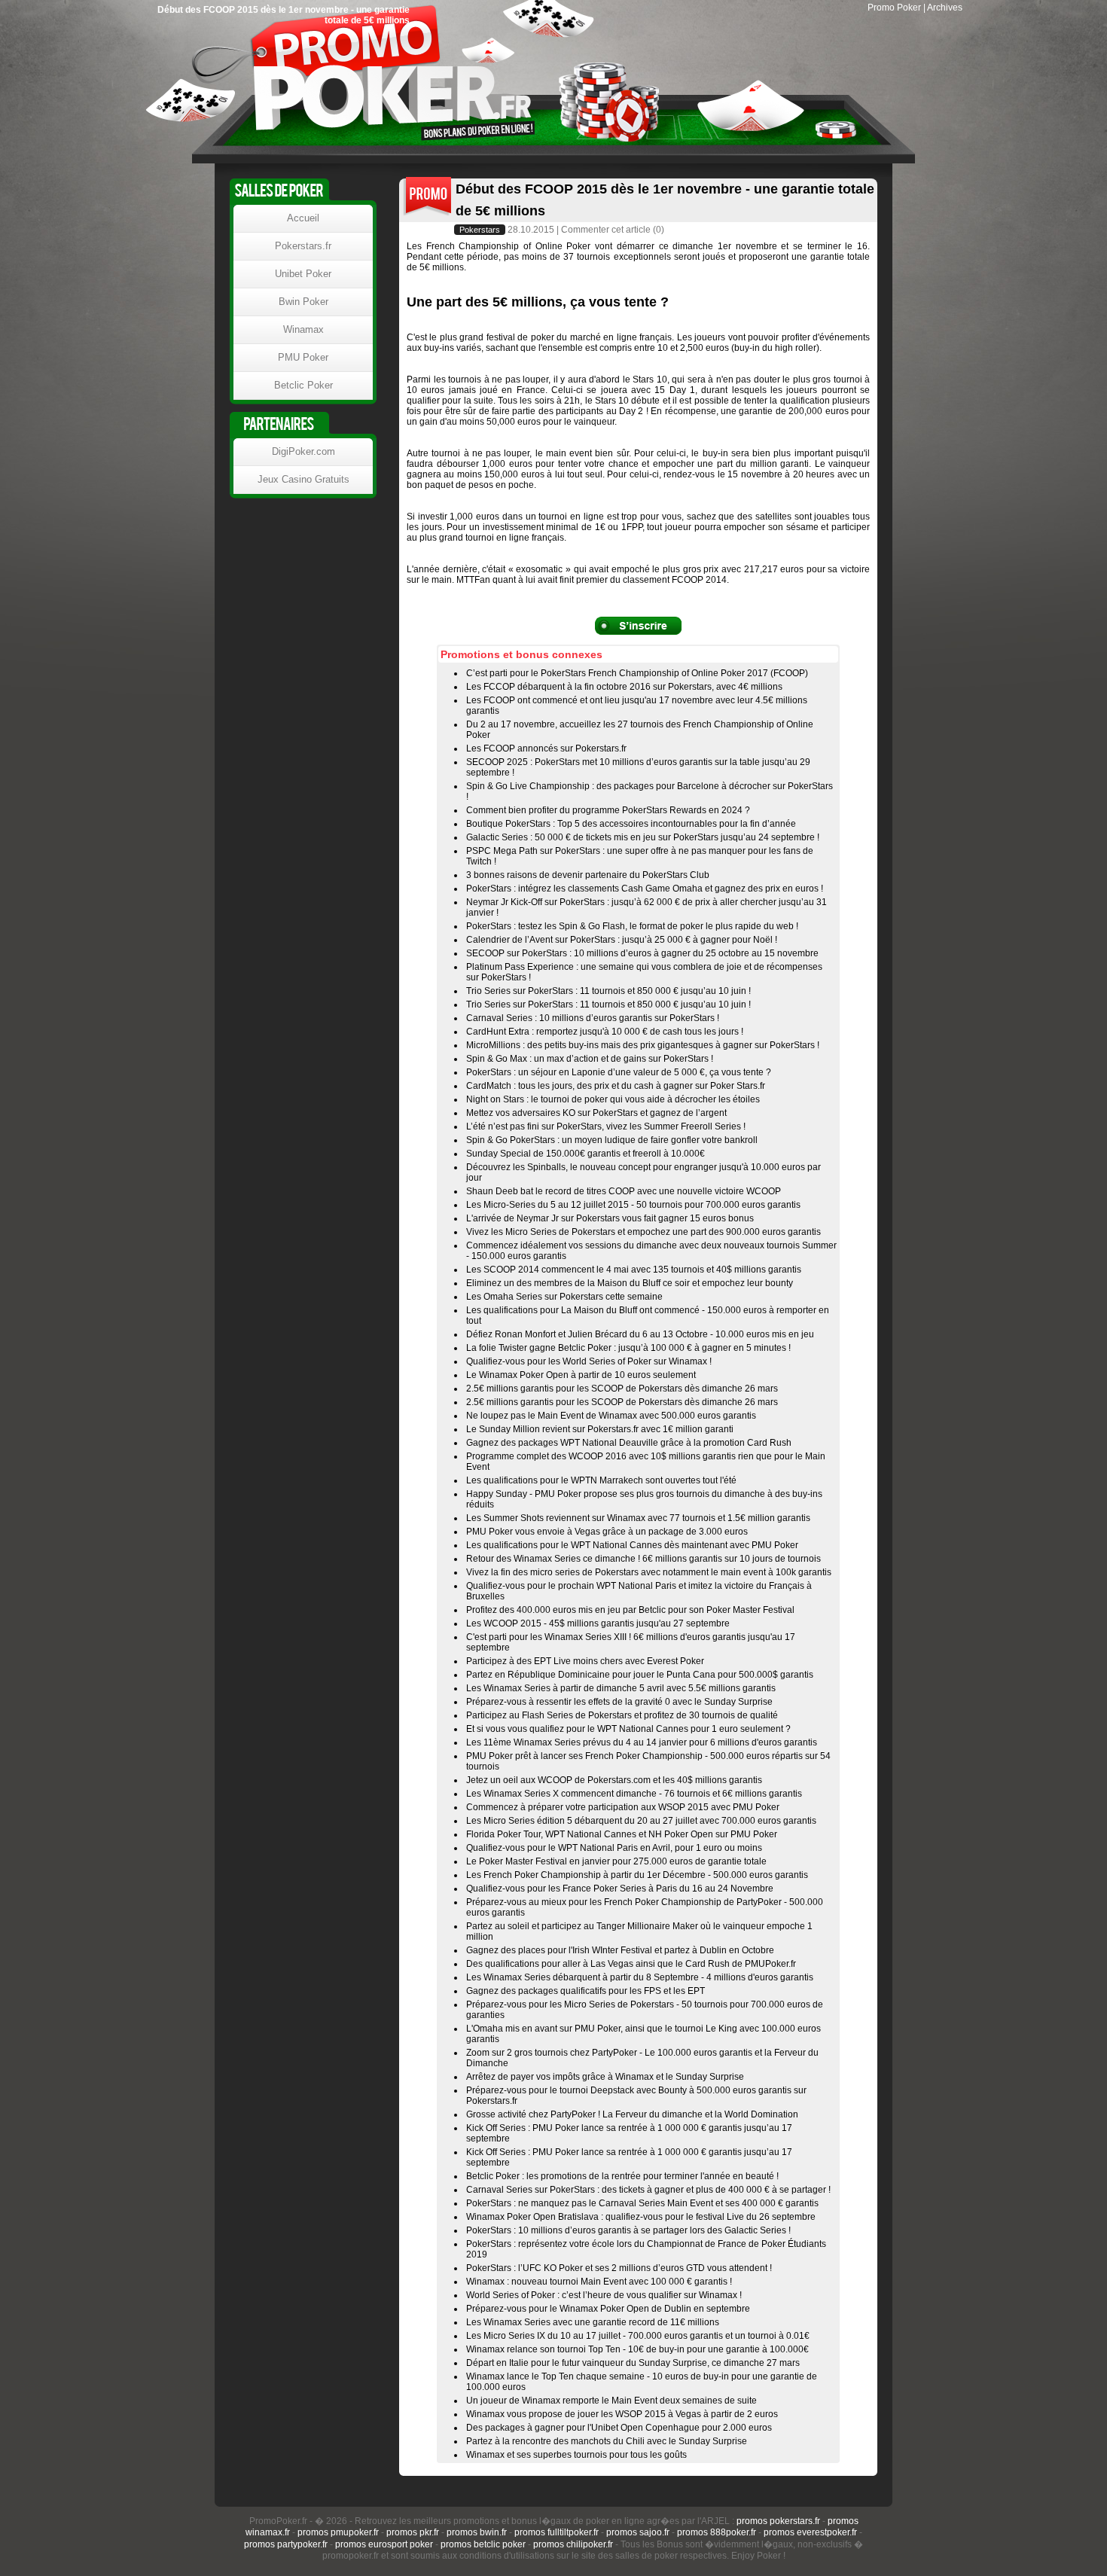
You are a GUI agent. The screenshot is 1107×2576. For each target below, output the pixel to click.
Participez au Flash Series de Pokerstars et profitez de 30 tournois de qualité (622, 1715)
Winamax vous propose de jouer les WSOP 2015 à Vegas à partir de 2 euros (622, 2414)
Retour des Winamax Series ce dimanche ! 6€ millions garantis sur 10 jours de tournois (643, 1559)
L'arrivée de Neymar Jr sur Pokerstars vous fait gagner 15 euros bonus (610, 1218)
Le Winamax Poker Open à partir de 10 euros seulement (581, 1375)
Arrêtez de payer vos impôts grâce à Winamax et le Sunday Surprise (605, 2077)
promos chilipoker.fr (573, 2544)
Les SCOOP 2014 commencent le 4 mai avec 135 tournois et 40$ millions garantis (634, 1270)
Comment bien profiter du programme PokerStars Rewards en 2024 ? (608, 810)
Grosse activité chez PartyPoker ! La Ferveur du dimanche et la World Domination (632, 2114)
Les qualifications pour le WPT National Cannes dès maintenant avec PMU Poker (632, 1545)
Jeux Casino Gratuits (303, 479)
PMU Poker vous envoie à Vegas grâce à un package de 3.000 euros (607, 1532)
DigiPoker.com (303, 451)
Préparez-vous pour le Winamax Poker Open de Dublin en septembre (608, 2309)
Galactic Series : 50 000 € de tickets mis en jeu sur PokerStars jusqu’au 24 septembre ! (643, 837)
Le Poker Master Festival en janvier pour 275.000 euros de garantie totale (616, 1861)
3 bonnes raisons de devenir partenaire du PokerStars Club (588, 875)
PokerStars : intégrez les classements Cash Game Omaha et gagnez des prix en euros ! (645, 889)
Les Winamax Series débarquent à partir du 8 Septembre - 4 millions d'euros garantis (640, 1977)
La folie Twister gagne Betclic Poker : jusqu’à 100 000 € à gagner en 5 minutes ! (628, 1348)
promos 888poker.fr (717, 2532)
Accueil (303, 218)
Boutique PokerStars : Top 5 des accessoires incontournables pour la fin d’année (631, 824)
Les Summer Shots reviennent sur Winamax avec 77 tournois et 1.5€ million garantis (638, 1518)
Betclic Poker (303, 385)
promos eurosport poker (384, 2544)
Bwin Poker (303, 302)
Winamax (303, 329)
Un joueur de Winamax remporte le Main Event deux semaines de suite (611, 2401)
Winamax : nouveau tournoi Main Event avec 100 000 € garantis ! (599, 2282)
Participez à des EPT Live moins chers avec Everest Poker (585, 1661)
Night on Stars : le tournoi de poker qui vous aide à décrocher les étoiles (613, 1099)
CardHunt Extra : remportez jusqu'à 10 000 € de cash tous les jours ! (605, 1032)
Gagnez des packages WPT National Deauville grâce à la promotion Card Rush (629, 1443)
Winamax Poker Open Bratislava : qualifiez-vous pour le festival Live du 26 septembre (641, 2217)
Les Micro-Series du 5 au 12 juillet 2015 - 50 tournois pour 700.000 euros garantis (633, 1205)
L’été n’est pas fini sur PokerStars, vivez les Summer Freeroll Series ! (606, 1126)
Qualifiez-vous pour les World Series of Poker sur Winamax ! (589, 1361)
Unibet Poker (303, 274)
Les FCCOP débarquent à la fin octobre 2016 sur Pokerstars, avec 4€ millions (624, 687)
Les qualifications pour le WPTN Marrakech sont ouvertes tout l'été (601, 1480)
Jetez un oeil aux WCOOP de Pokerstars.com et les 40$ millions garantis (614, 1780)
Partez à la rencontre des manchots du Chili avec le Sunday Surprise (607, 2441)
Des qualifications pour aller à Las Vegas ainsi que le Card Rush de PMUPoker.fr (631, 1964)
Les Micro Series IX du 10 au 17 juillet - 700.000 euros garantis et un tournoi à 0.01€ (638, 2336)
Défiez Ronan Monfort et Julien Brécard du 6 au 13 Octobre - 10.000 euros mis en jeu (640, 1334)
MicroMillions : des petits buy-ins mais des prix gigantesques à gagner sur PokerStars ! (643, 1045)
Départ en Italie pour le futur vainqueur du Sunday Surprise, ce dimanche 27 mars (633, 2363)
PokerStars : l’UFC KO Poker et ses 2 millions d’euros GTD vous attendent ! (619, 2268)
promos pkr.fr (413, 2532)
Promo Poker (894, 8)
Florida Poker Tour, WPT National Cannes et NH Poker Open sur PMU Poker (622, 1834)
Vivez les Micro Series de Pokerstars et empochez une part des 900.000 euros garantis (643, 1232)
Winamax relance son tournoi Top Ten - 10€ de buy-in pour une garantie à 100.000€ (637, 2349)
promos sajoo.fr (638, 2532)
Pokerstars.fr (303, 246)
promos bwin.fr (477, 2532)
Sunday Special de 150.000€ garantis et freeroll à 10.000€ (586, 1154)
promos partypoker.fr (286, 2544)
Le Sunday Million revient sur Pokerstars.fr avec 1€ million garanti (600, 1429)
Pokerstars (480, 230)
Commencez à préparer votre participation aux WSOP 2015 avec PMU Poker (623, 1807)
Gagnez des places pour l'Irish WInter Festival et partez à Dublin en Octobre (620, 1950)
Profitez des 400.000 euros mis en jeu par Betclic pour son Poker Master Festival (630, 1610)
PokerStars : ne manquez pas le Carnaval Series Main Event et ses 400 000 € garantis (642, 2203)
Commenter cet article (606, 230)
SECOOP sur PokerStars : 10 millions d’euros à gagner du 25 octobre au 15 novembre (642, 953)
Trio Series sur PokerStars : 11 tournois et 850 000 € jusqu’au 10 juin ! (608, 991)
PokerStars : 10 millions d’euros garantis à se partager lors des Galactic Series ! (628, 2230)
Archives (945, 8)
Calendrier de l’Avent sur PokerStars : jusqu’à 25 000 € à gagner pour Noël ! (622, 940)
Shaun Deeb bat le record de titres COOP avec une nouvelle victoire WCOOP (624, 1191)
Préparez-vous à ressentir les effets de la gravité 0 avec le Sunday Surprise (619, 1702)
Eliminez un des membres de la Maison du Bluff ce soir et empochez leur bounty (630, 1283)
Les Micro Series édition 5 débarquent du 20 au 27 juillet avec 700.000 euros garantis (641, 1821)
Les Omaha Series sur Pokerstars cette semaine (564, 1297)
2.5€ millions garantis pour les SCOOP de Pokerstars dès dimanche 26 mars (622, 1389)
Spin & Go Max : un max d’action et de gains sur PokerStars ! (590, 1059)
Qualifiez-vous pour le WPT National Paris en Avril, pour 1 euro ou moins (614, 1848)
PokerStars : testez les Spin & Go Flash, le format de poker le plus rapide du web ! (632, 926)
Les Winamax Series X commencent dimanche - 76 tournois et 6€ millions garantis (634, 1794)
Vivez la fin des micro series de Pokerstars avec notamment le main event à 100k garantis (649, 1572)
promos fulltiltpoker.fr (557, 2532)
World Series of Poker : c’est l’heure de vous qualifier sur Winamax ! (604, 2295)
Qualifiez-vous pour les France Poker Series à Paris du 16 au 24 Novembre (620, 1889)
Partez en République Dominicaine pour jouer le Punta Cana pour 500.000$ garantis (640, 1675)
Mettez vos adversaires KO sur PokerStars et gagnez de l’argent (596, 1113)
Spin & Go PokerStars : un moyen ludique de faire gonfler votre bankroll (612, 1140)
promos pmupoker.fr (338, 2532)
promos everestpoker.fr (810, 2532)
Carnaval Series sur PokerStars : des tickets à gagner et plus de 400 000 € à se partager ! (648, 2190)
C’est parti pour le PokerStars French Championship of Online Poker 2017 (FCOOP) (637, 673)
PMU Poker (303, 357)
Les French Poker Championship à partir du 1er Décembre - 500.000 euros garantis (637, 1875)
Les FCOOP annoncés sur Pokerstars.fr (546, 748)
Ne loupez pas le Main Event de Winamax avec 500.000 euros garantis (611, 1416)
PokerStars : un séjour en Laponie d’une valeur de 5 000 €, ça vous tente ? (619, 1072)
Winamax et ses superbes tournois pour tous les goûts (576, 2455)
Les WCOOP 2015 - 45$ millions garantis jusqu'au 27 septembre (598, 1623)
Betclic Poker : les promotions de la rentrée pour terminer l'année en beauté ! (622, 2176)
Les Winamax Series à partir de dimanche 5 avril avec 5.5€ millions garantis (621, 1688)
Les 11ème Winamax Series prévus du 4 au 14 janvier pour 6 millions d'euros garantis (642, 1742)
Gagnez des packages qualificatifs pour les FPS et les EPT (586, 1991)
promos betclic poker (483, 2544)
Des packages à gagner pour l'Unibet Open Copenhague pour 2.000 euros (619, 2428)
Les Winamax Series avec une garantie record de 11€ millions (593, 2322)
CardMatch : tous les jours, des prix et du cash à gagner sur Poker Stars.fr (616, 1086)
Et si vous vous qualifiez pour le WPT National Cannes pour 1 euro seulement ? (628, 1729)
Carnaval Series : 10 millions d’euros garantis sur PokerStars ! (593, 1018)
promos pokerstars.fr (778, 2521)
